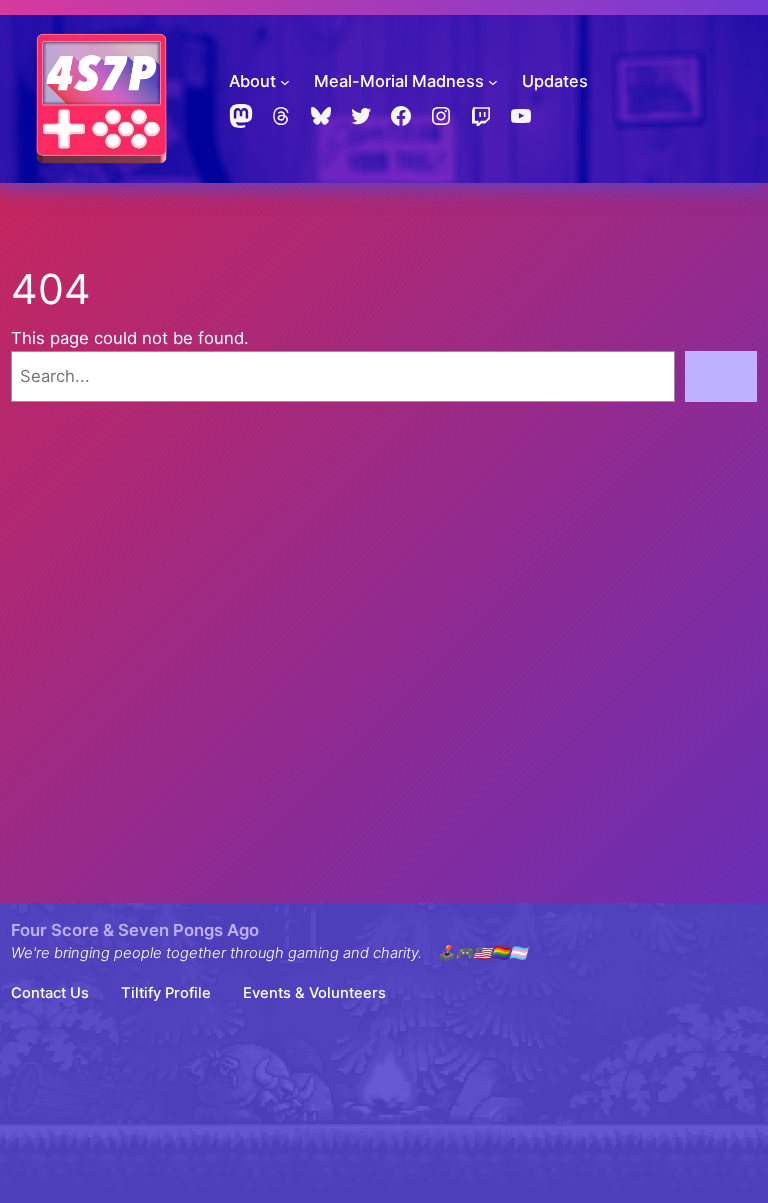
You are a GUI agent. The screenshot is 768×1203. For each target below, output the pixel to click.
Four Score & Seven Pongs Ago (135, 930)
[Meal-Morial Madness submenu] (493, 82)
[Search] (721, 376)
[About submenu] (285, 82)
